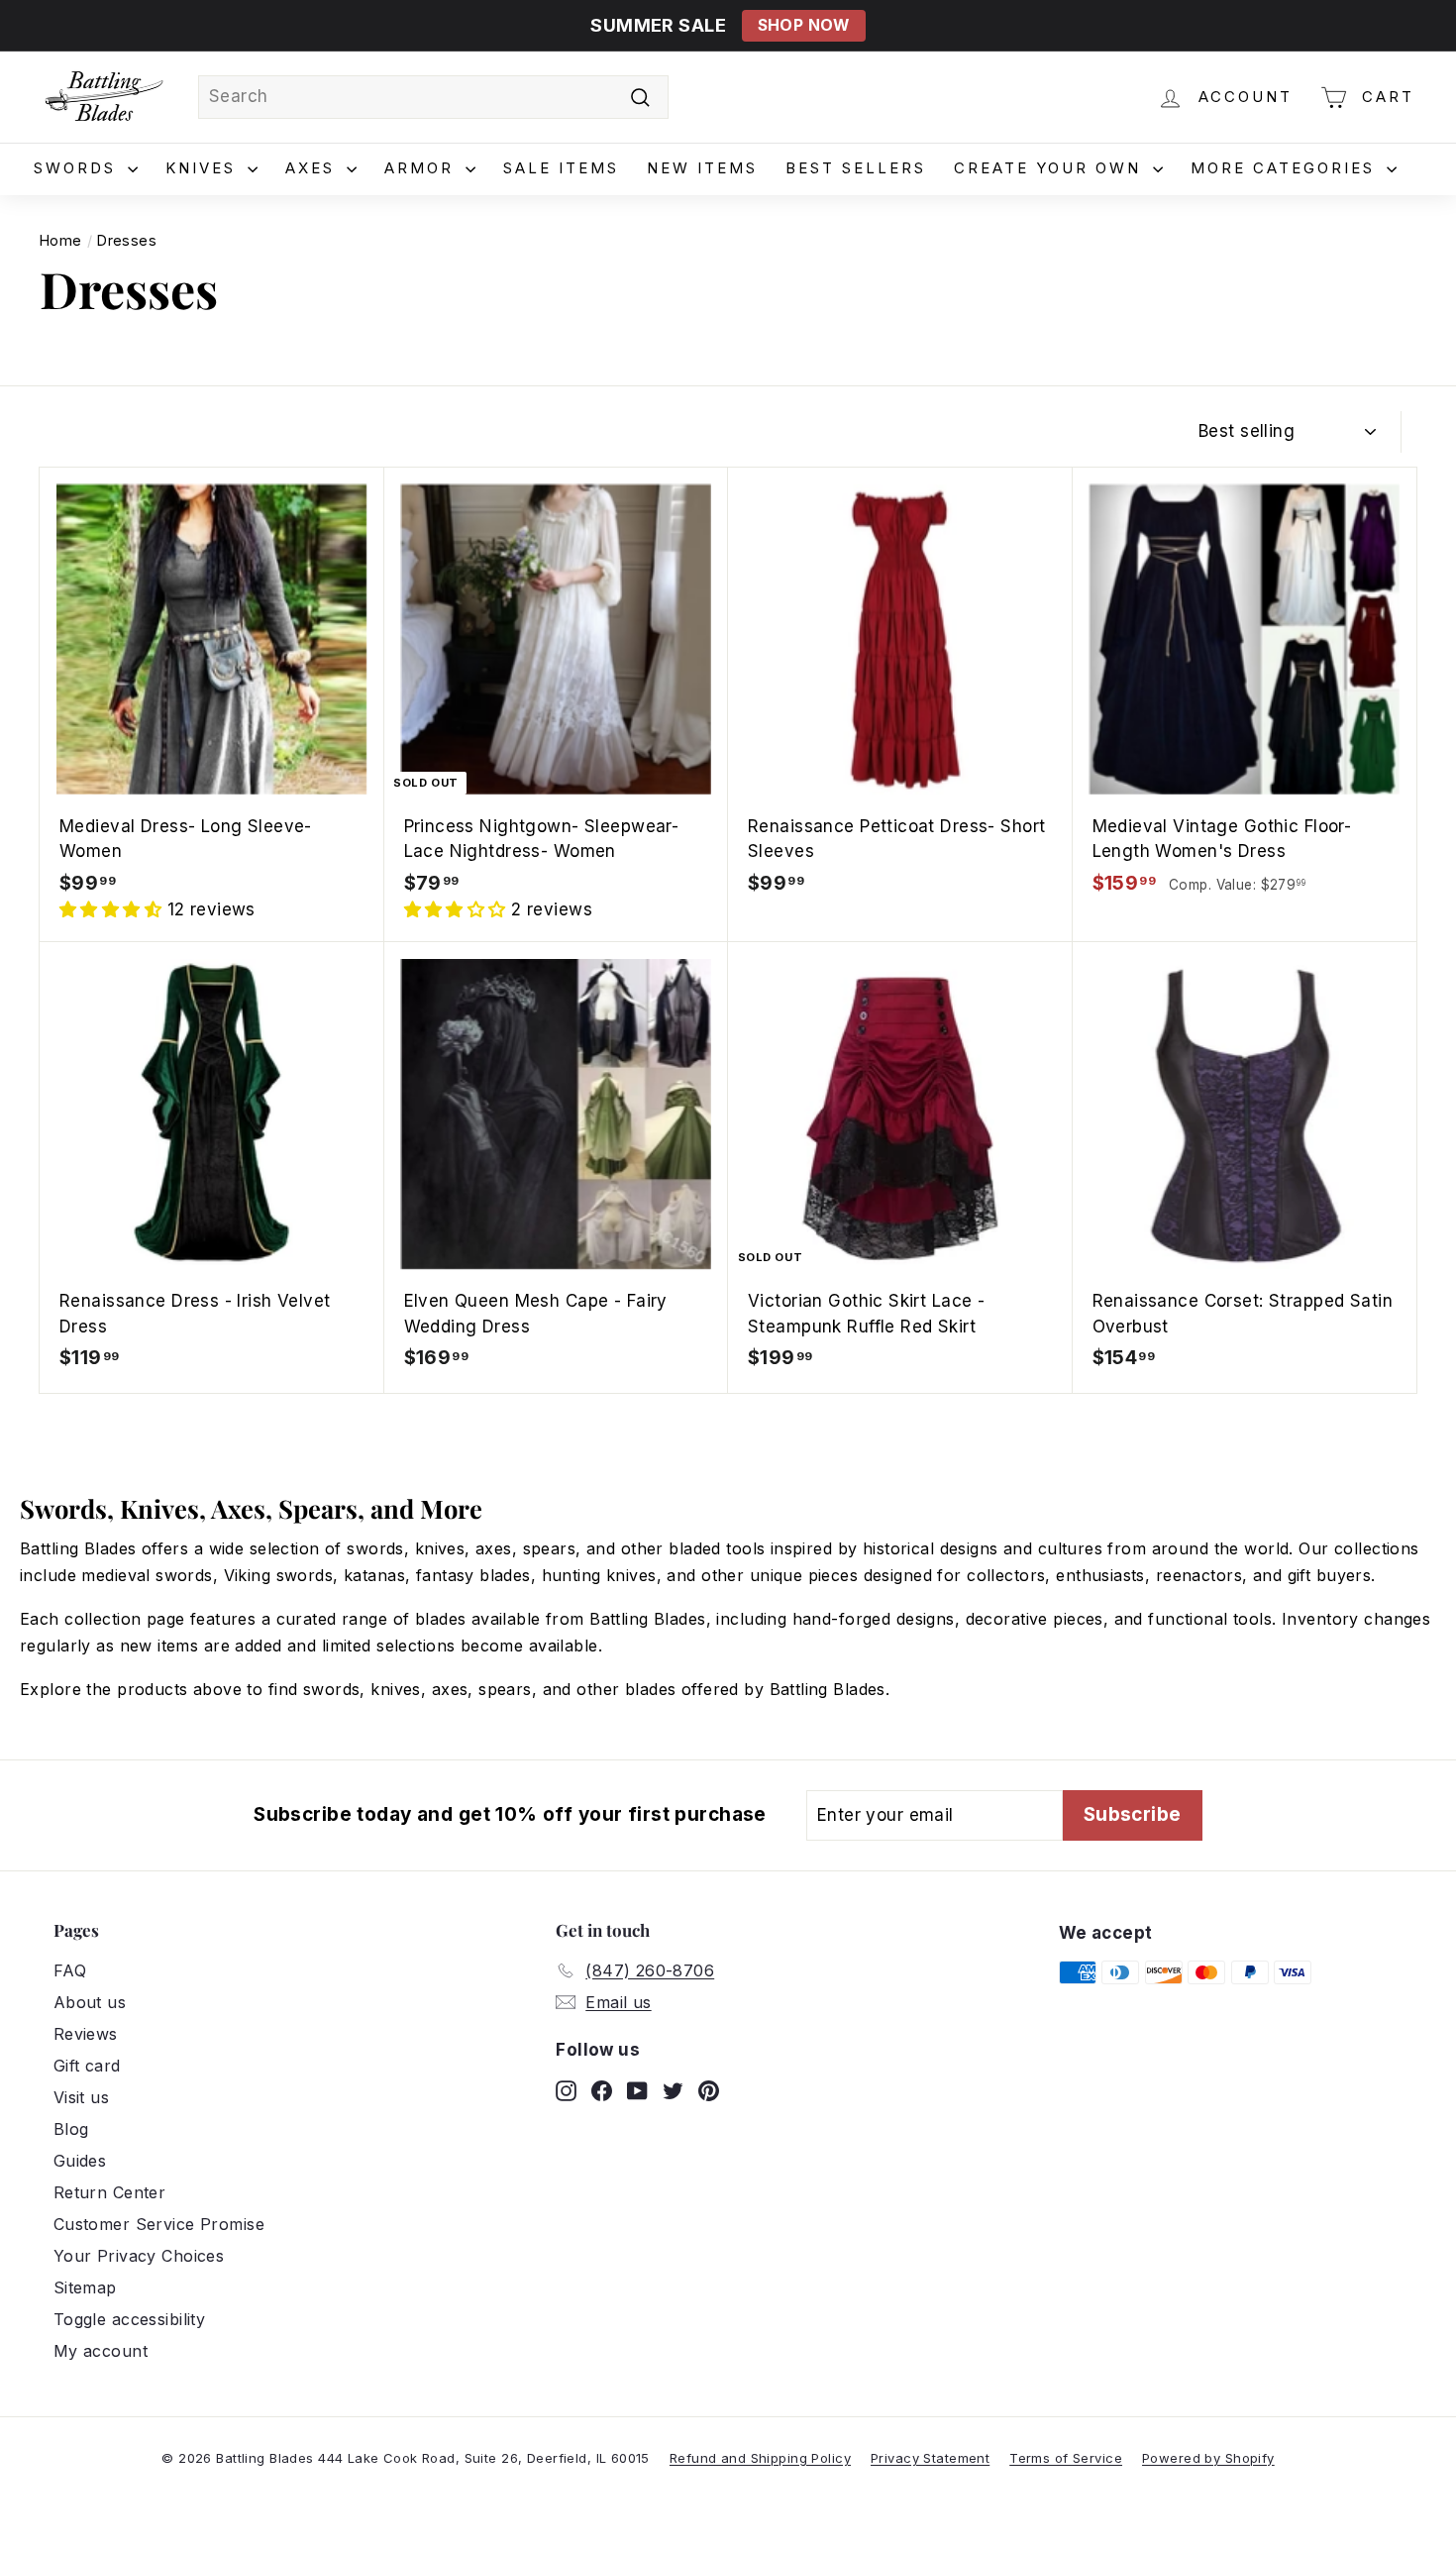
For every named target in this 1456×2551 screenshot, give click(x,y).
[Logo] (104, 97)
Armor (422, 168)
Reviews (86, 2034)
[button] (113, 909)
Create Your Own (1051, 168)
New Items (702, 168)
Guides (80, 2161)
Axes (313, 168)
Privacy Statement (930, 2458)
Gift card (87, 2066)
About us (90, 2002)
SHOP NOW (804, 25)
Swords (78, 168)
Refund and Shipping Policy (760, 2458)
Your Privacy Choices (139, 2256)
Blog (71, 2129)
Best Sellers (856, 168)
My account (101, 2351)
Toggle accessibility (130, 2319)
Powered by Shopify (1208, 2458)
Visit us (81, 2097)
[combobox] (433, 97)
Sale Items (561, 168)
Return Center (110, 2192)
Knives (204, 168)
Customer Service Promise (159, 2224)
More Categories (1286, 168)
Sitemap (85, 2287)
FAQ (70, 1970)
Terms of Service (1066, 2458)
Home (61, 240)
